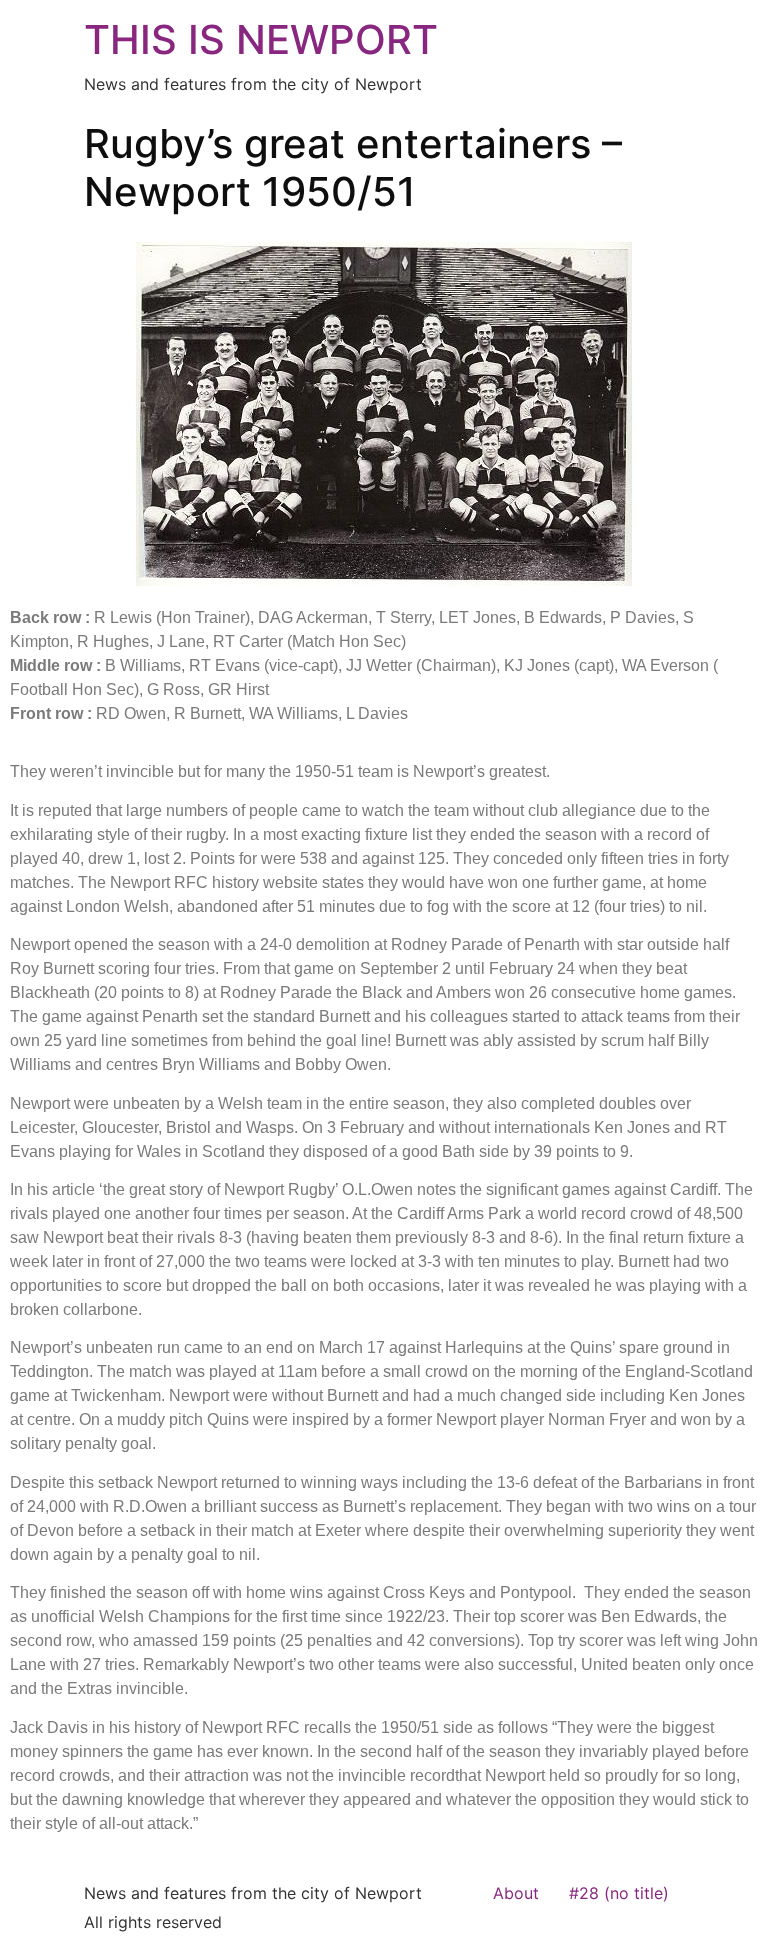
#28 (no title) (619, 1893)
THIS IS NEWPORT (261, 39)
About (516, 1893)
